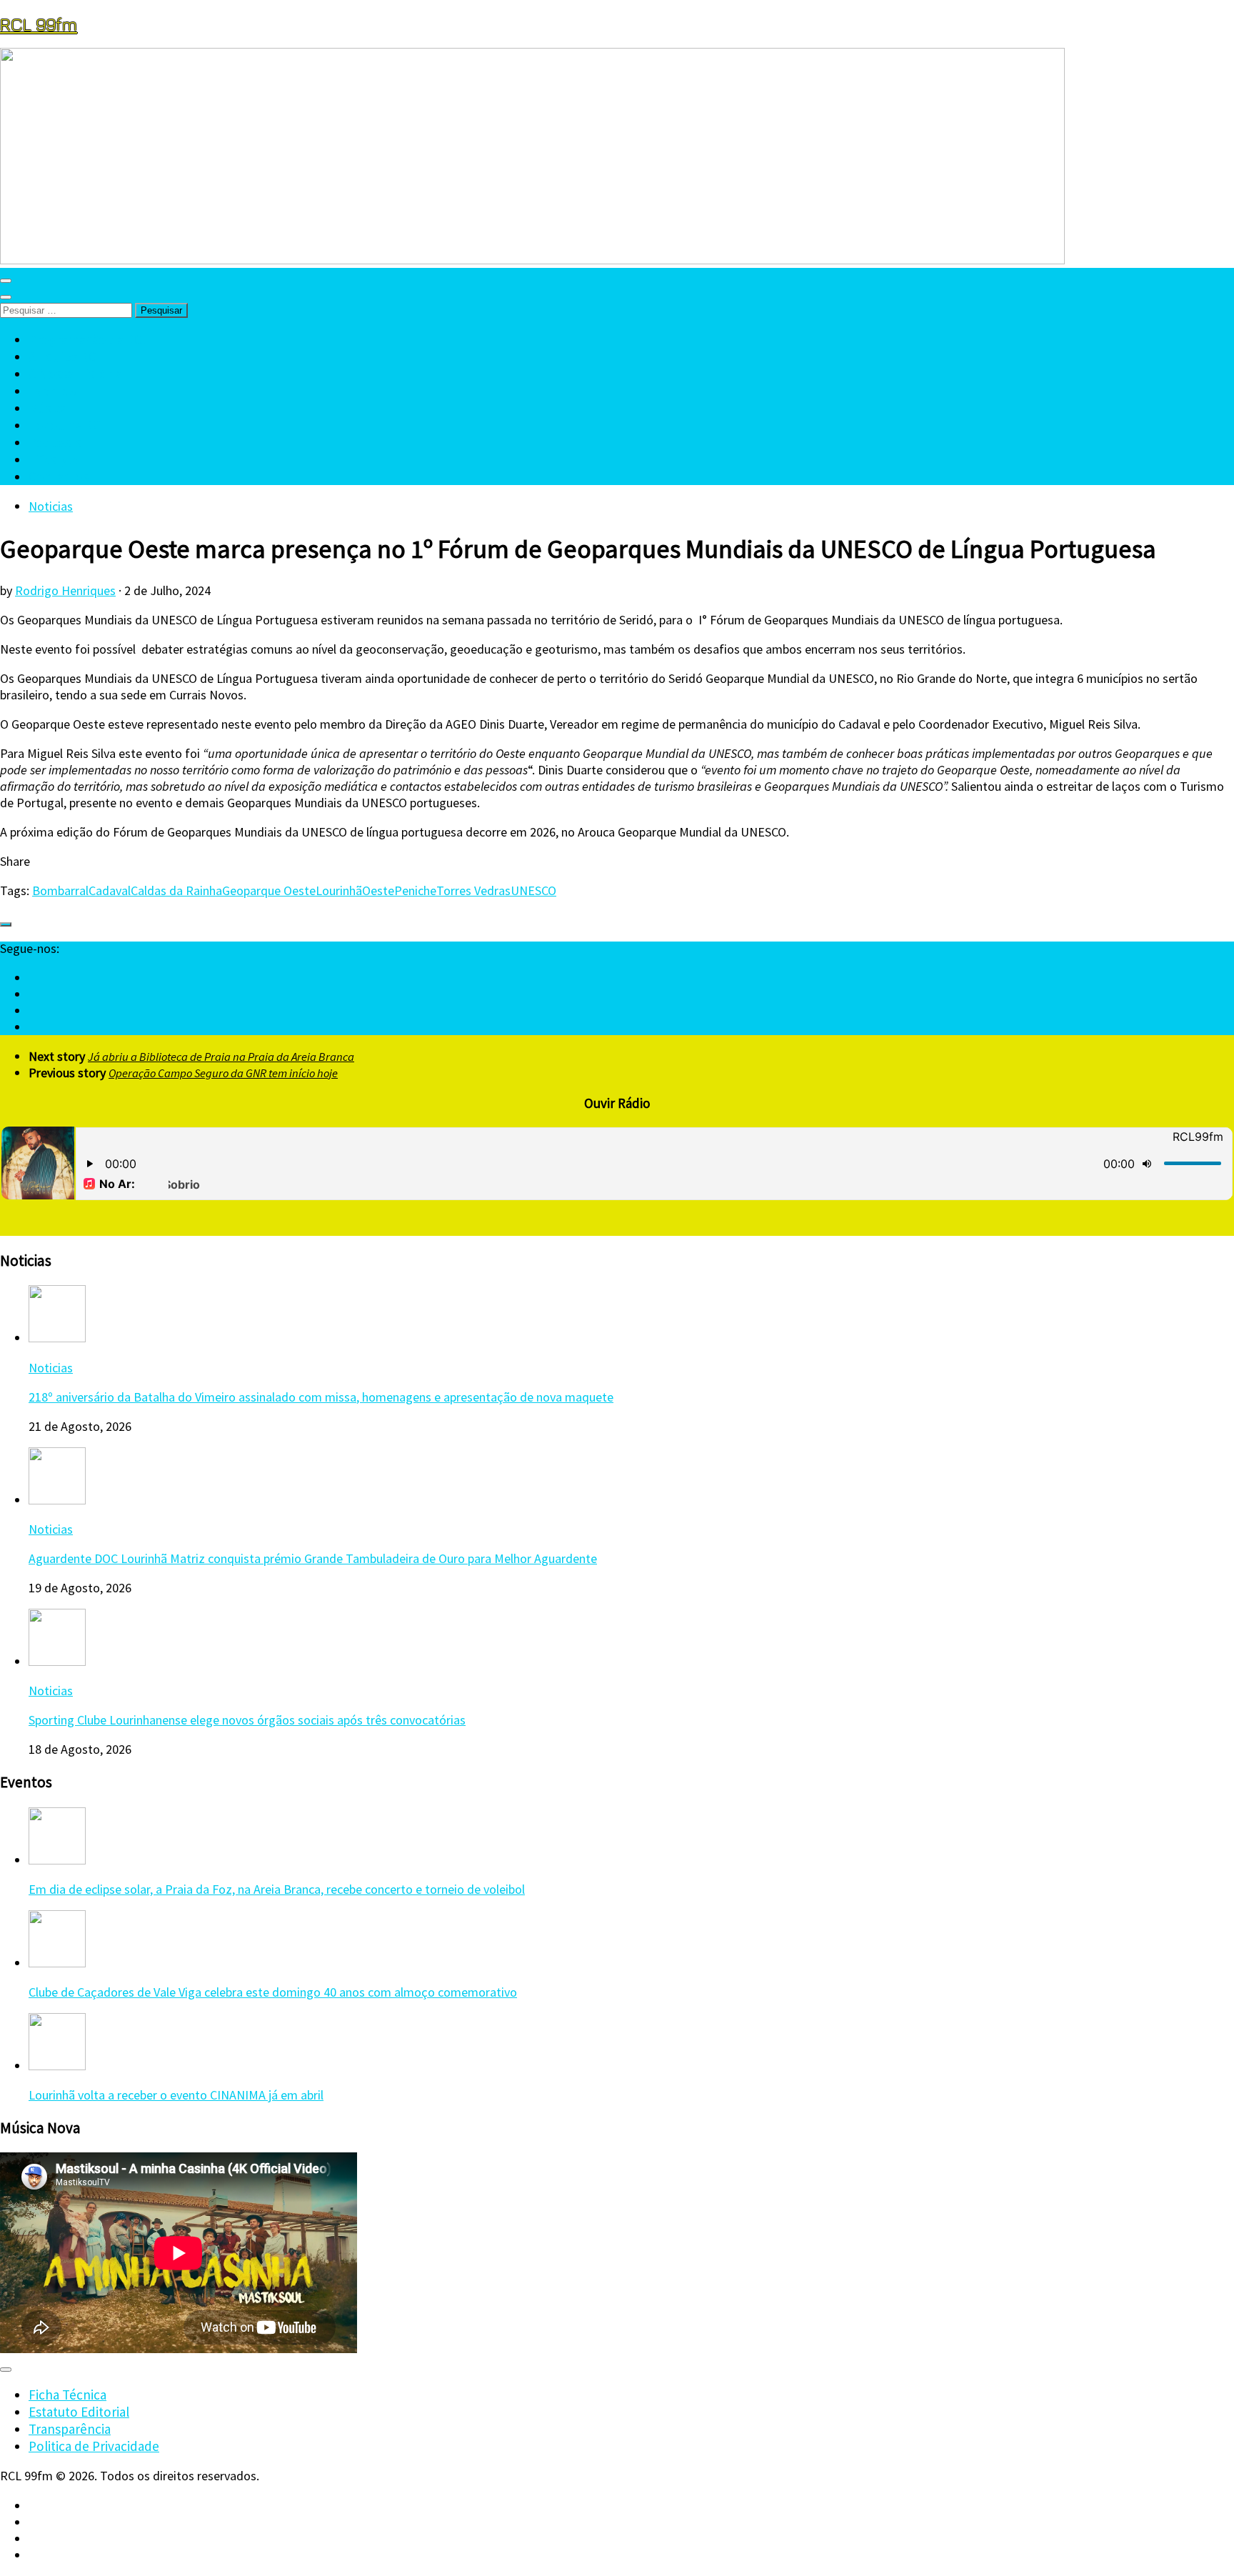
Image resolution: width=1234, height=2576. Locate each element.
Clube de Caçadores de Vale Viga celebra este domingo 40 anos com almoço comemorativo (273, 1992)
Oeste (378, 890)
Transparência (70, 2429)
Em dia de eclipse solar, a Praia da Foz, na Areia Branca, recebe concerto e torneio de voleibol (277, 1889)
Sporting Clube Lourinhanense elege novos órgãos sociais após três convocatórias (247, 1720)
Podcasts (55, 442)
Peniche (415, 890)
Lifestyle (54, 459)
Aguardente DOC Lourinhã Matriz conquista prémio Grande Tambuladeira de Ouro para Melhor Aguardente (313, 1558)
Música (48, 408)
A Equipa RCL (66, 356)
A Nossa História (75, 374)
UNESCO (533, 890)
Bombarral (60, 890)
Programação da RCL (89, 339)
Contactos (59, 476)
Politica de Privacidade (94, 2446)
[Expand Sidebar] (6, 924)
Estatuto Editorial (79, 2412)
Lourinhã (339, 890)
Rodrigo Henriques (65, 590)
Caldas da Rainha (176, 890)
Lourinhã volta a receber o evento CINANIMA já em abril (176, 2095)
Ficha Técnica (67, 2395)
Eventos (52, 391)
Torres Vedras (473, 890)
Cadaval (110, 890)
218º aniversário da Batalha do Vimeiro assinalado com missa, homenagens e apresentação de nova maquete (321, 1397)
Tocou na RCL (68, 425)
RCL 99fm (39, 24)
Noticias (51, 506)
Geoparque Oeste (269, 890)
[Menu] (6, 281)
